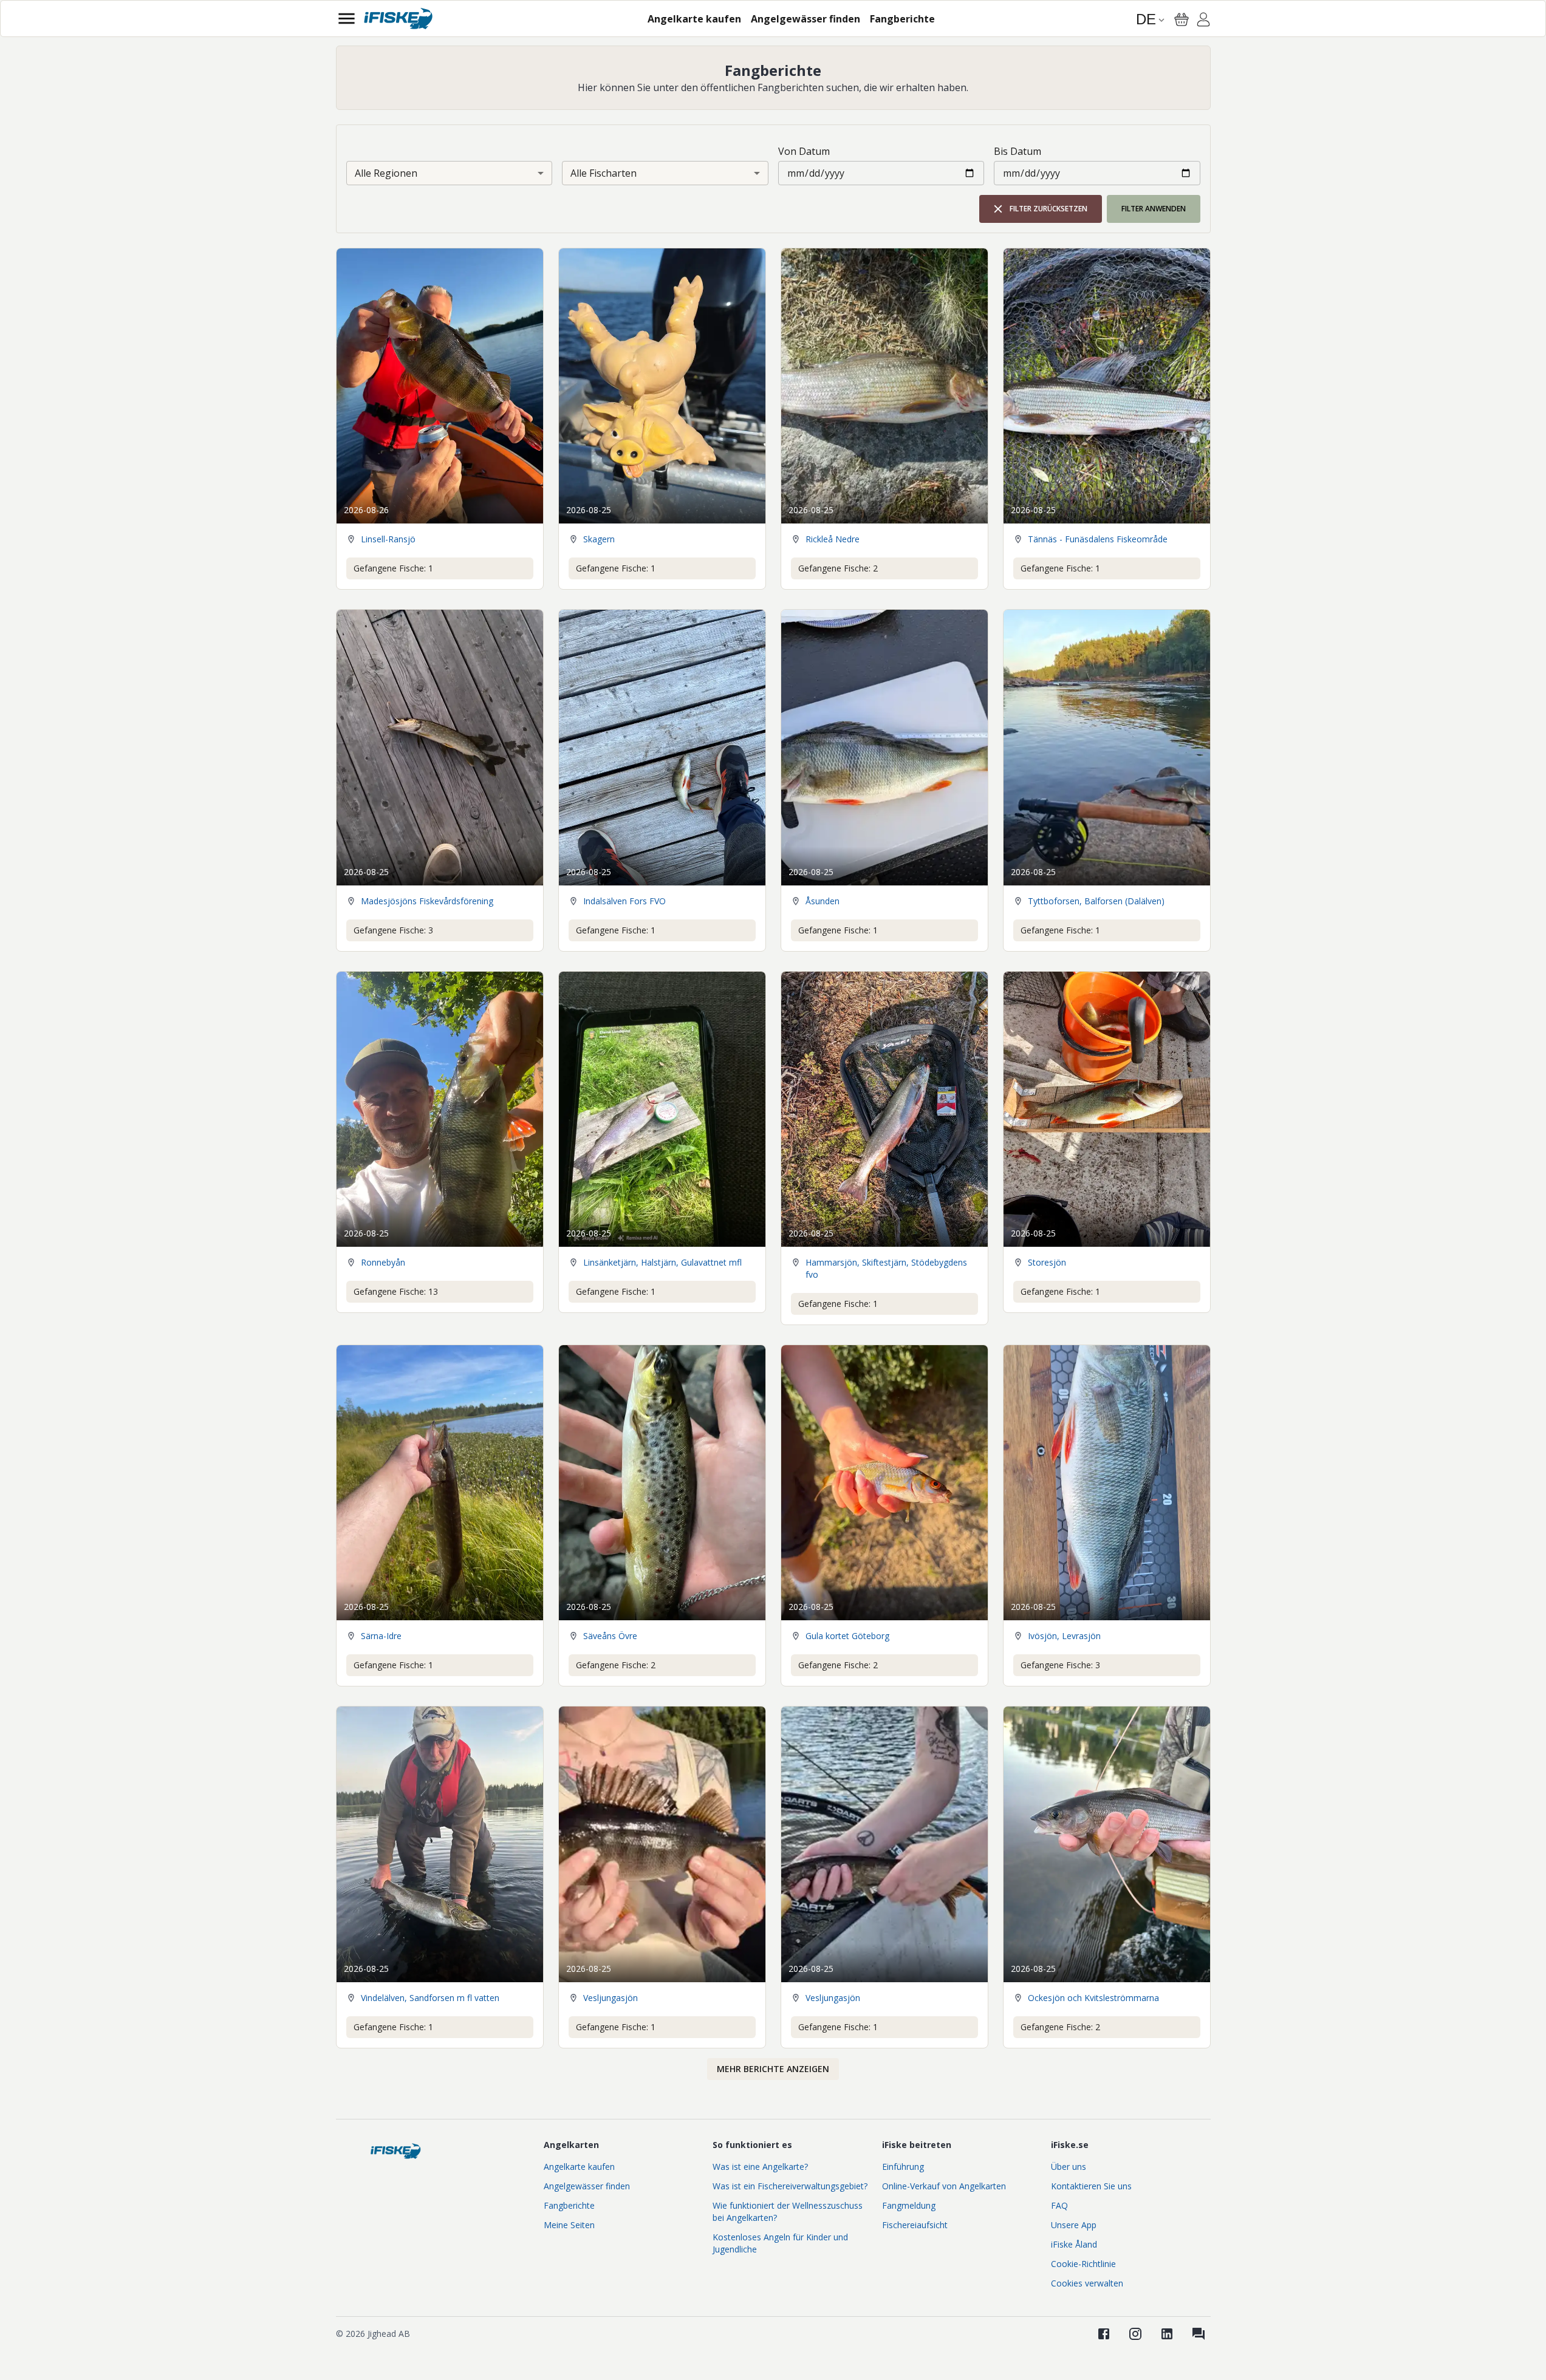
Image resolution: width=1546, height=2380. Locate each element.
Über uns (1069, 2167)
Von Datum (804, 151)
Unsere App (1074, 2225)
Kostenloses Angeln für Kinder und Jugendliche (780, 2243)
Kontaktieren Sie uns (1091, 2186)
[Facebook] (1104, 2334)
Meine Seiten (569, 2225)
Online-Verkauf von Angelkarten (944, 2186)
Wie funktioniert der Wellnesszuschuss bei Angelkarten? (788, 2211)
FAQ (1059, 2205)
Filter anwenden (1154, 209)
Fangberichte (569, 2205)
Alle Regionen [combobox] (386, 173)
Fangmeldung (909, 2205)
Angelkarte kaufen (579, 2167)
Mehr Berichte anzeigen (773, 2069)
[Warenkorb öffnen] (1182, 19)
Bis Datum (1018, 151)
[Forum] (1199, 2334)
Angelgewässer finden (587, 2186)
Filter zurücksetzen (1048, 209)
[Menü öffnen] (347, 19)
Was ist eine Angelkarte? (760, 2167)
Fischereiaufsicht (915, 2225)
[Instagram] (1135, 2334)
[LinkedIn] (1167, 2334)
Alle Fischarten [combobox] (604, 173)
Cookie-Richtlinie (1083, 2264)
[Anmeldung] (1203, 21)
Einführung (903, 2167)
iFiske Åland (1074, 2244)
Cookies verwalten (1087, 2283)
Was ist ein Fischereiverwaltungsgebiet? (790, 2186)
